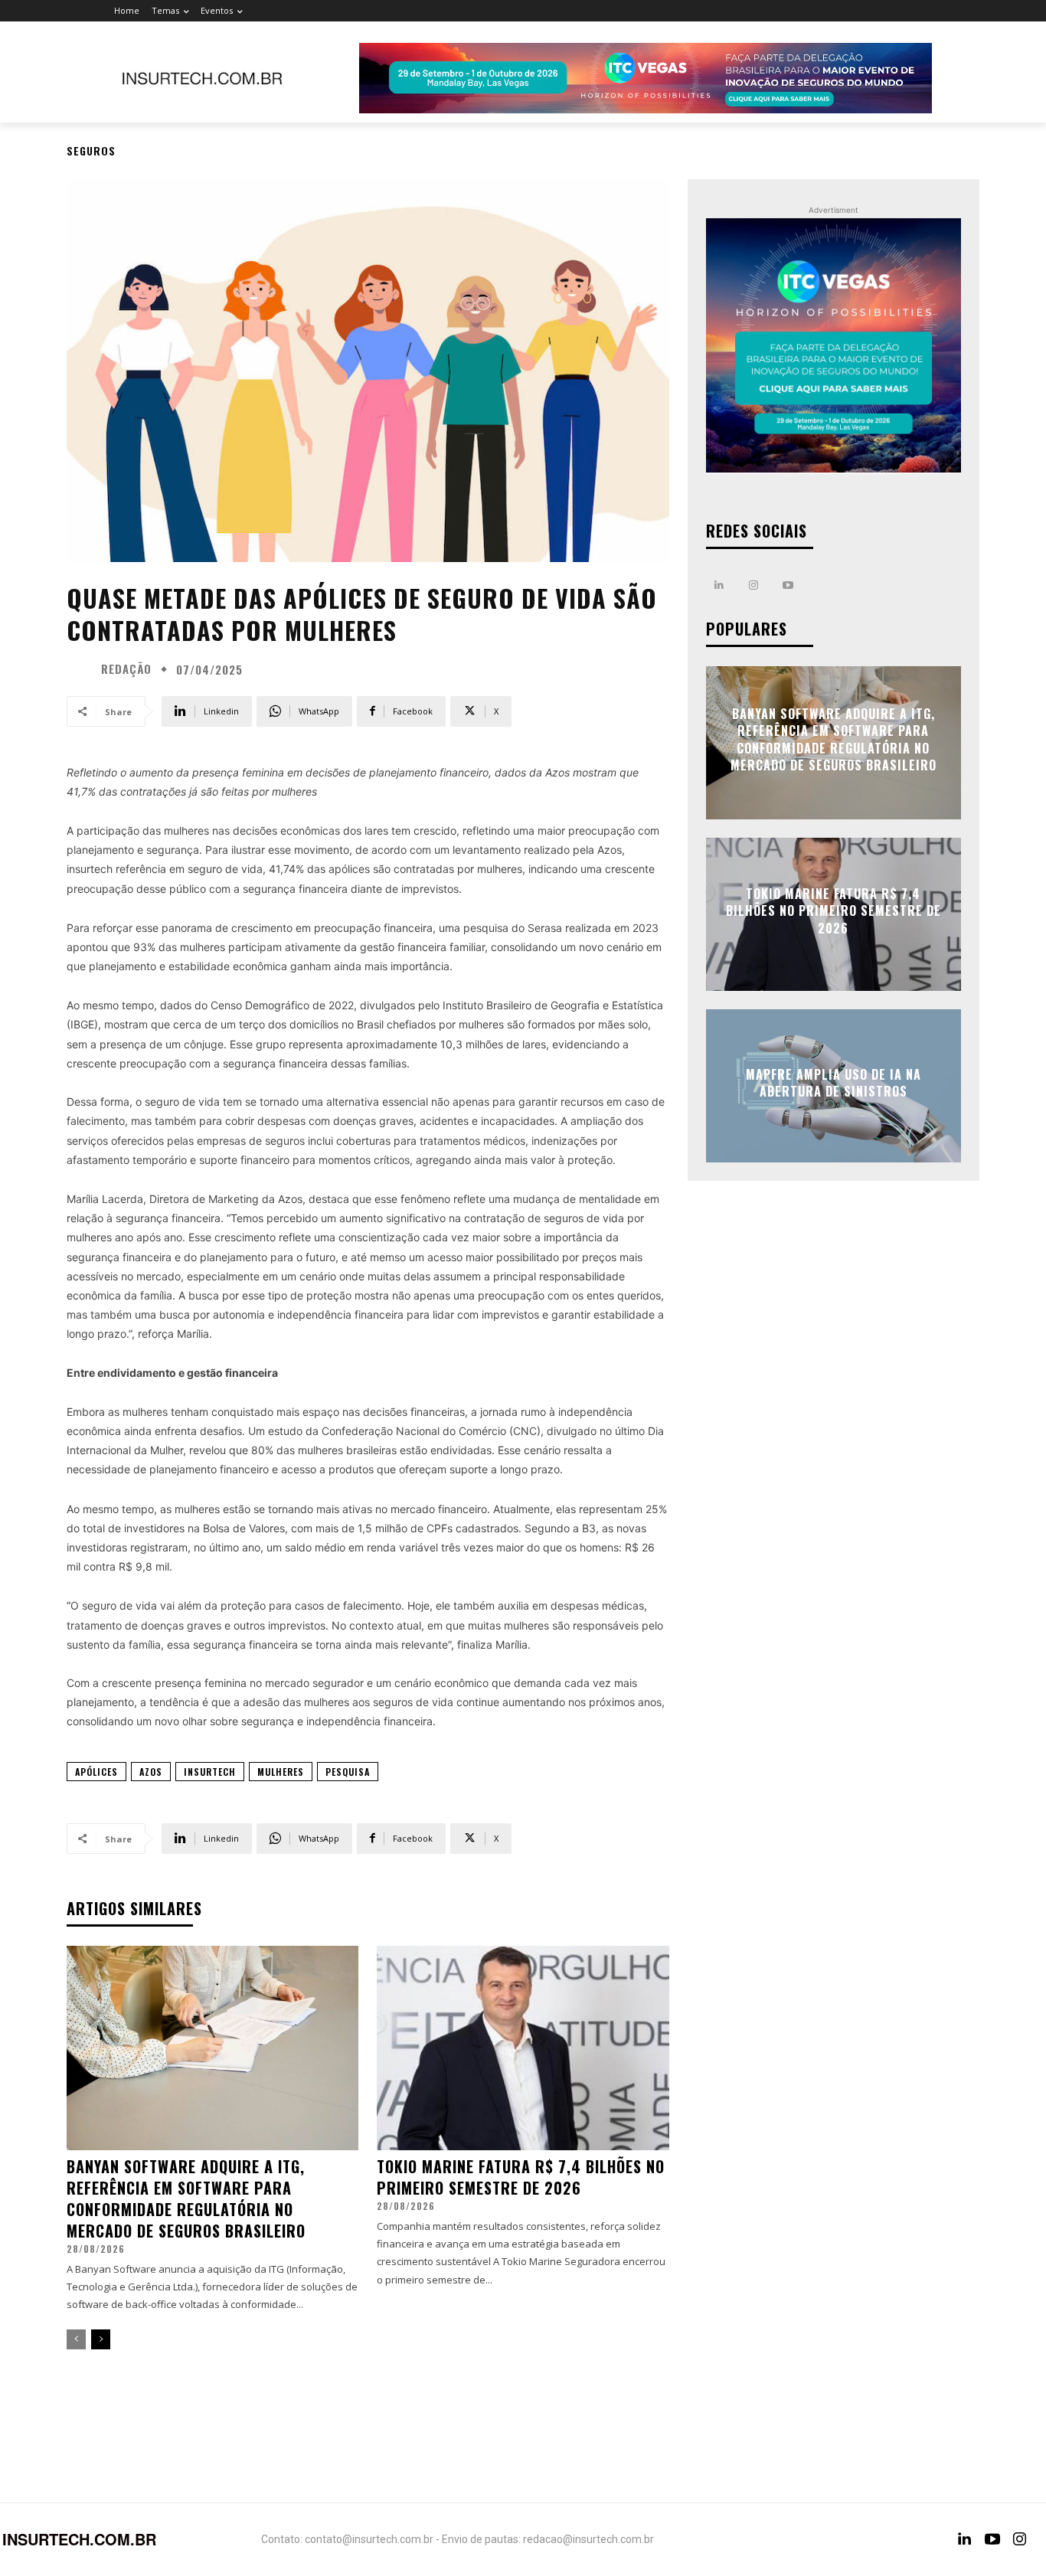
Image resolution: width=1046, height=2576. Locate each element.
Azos (151, 1772)
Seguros (91, 150)
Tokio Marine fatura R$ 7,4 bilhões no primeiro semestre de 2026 (521, 2177)
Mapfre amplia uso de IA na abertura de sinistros (834, 1082)
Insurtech (210, 1772)
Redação (126, 669)
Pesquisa (348, 1772)
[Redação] (82, 669)
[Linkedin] (719, 585)
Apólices (96, 1772)
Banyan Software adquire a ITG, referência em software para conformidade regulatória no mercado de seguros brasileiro (186, 2198)
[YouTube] (992, 2539)
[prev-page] (76, 2339)
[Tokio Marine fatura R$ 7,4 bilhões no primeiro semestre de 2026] (523, 2048)
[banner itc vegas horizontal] (646, 78)
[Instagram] (754, 585)
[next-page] (101, 2339)
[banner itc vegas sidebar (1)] (834, 346)
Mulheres (281, 1772)
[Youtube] (788, 585)
